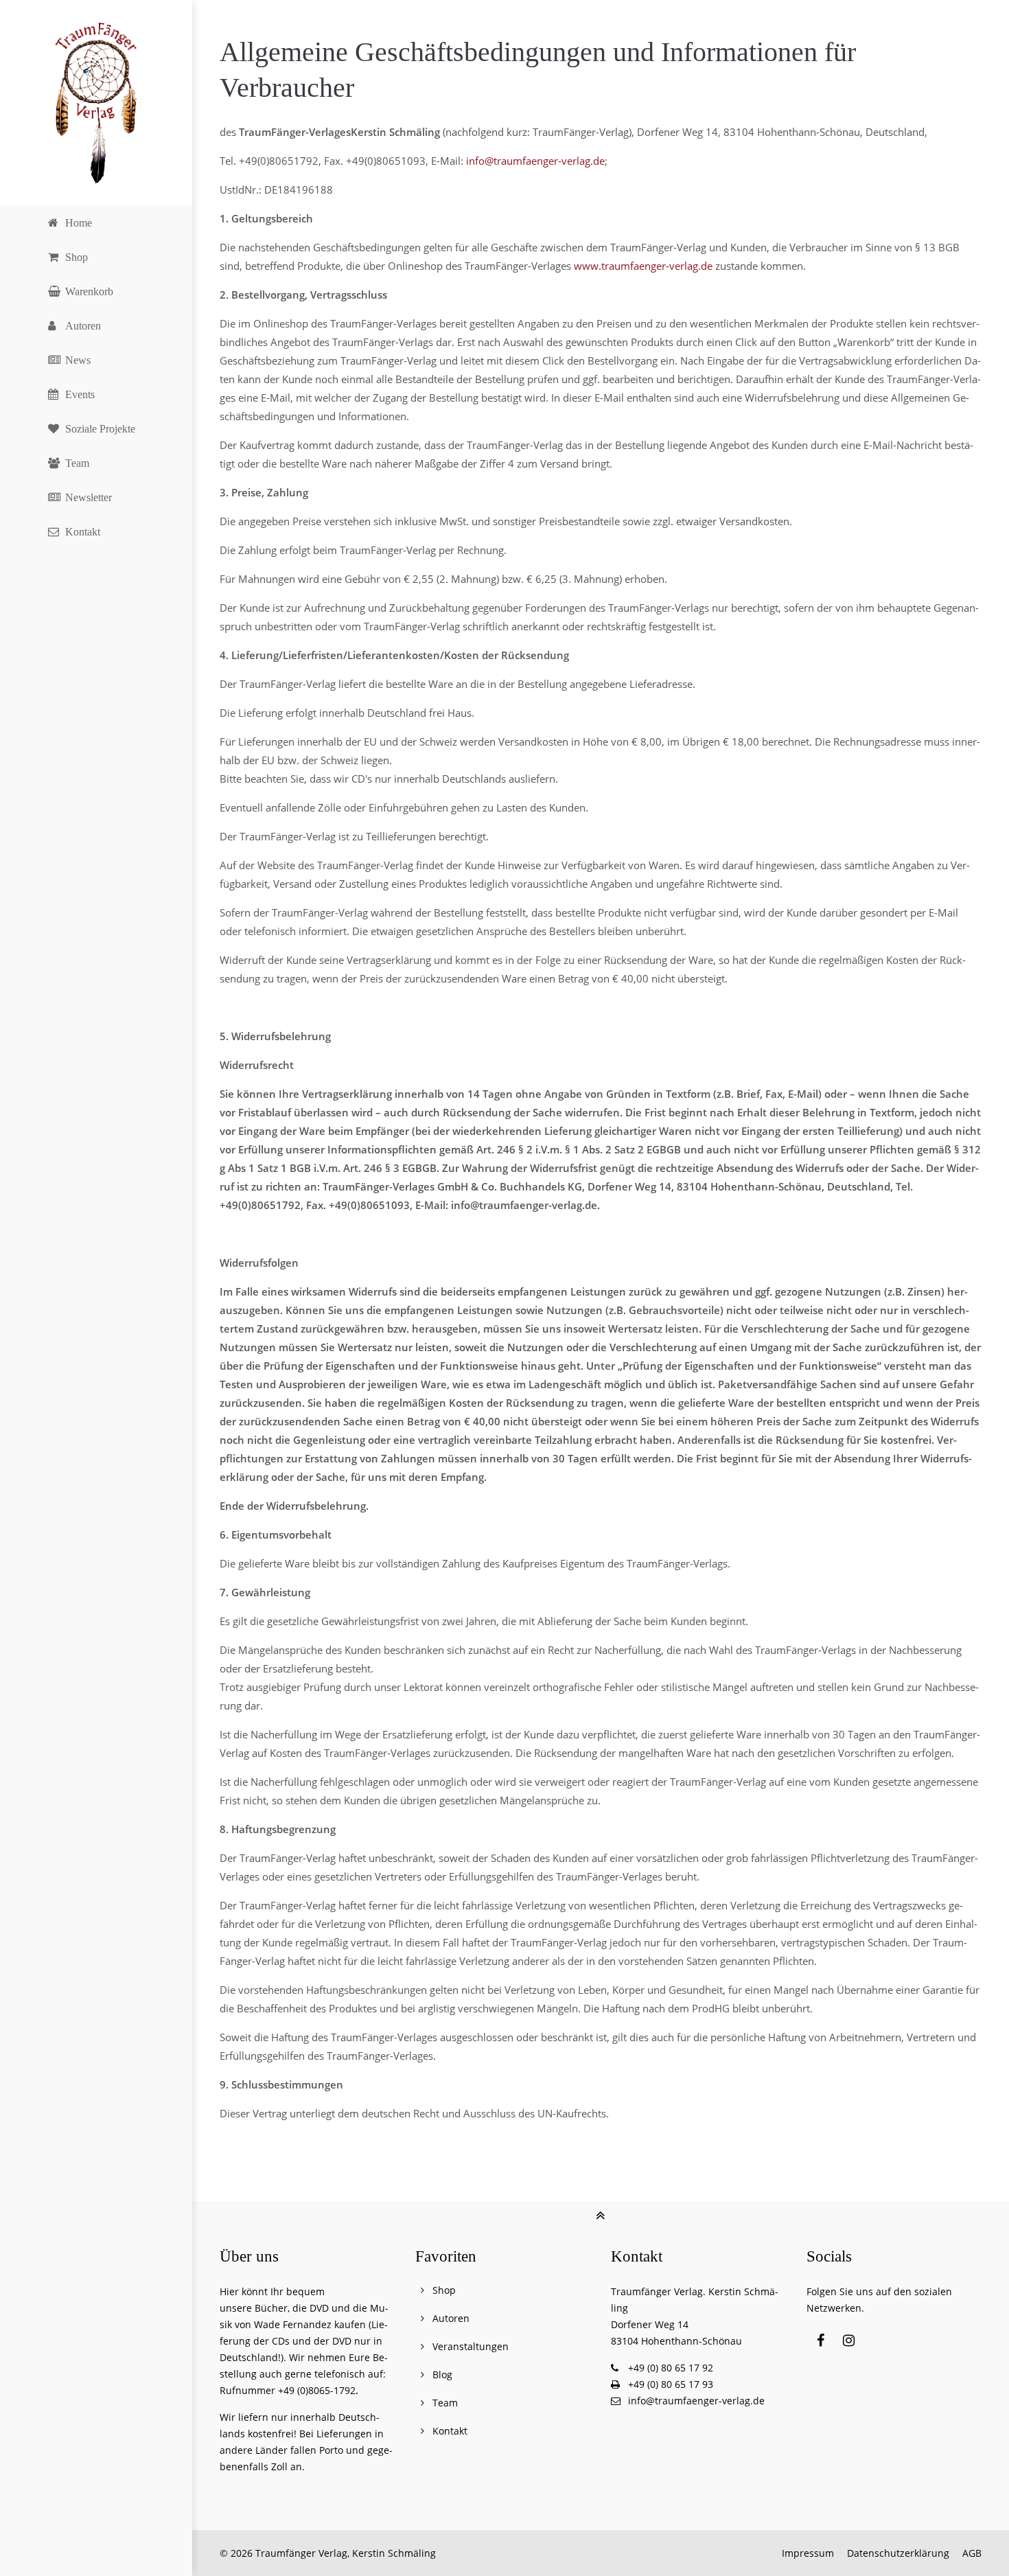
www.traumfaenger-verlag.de (643, 266)
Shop (444, 2290)
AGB (972, 2553)
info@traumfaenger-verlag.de (535, 161)
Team (445, 2403)
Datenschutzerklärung (898, 2553)
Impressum (808, 2553)
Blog (442, 2374)
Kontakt (450, 2431)
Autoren (451, 2318)
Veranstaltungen (471, 2346)
